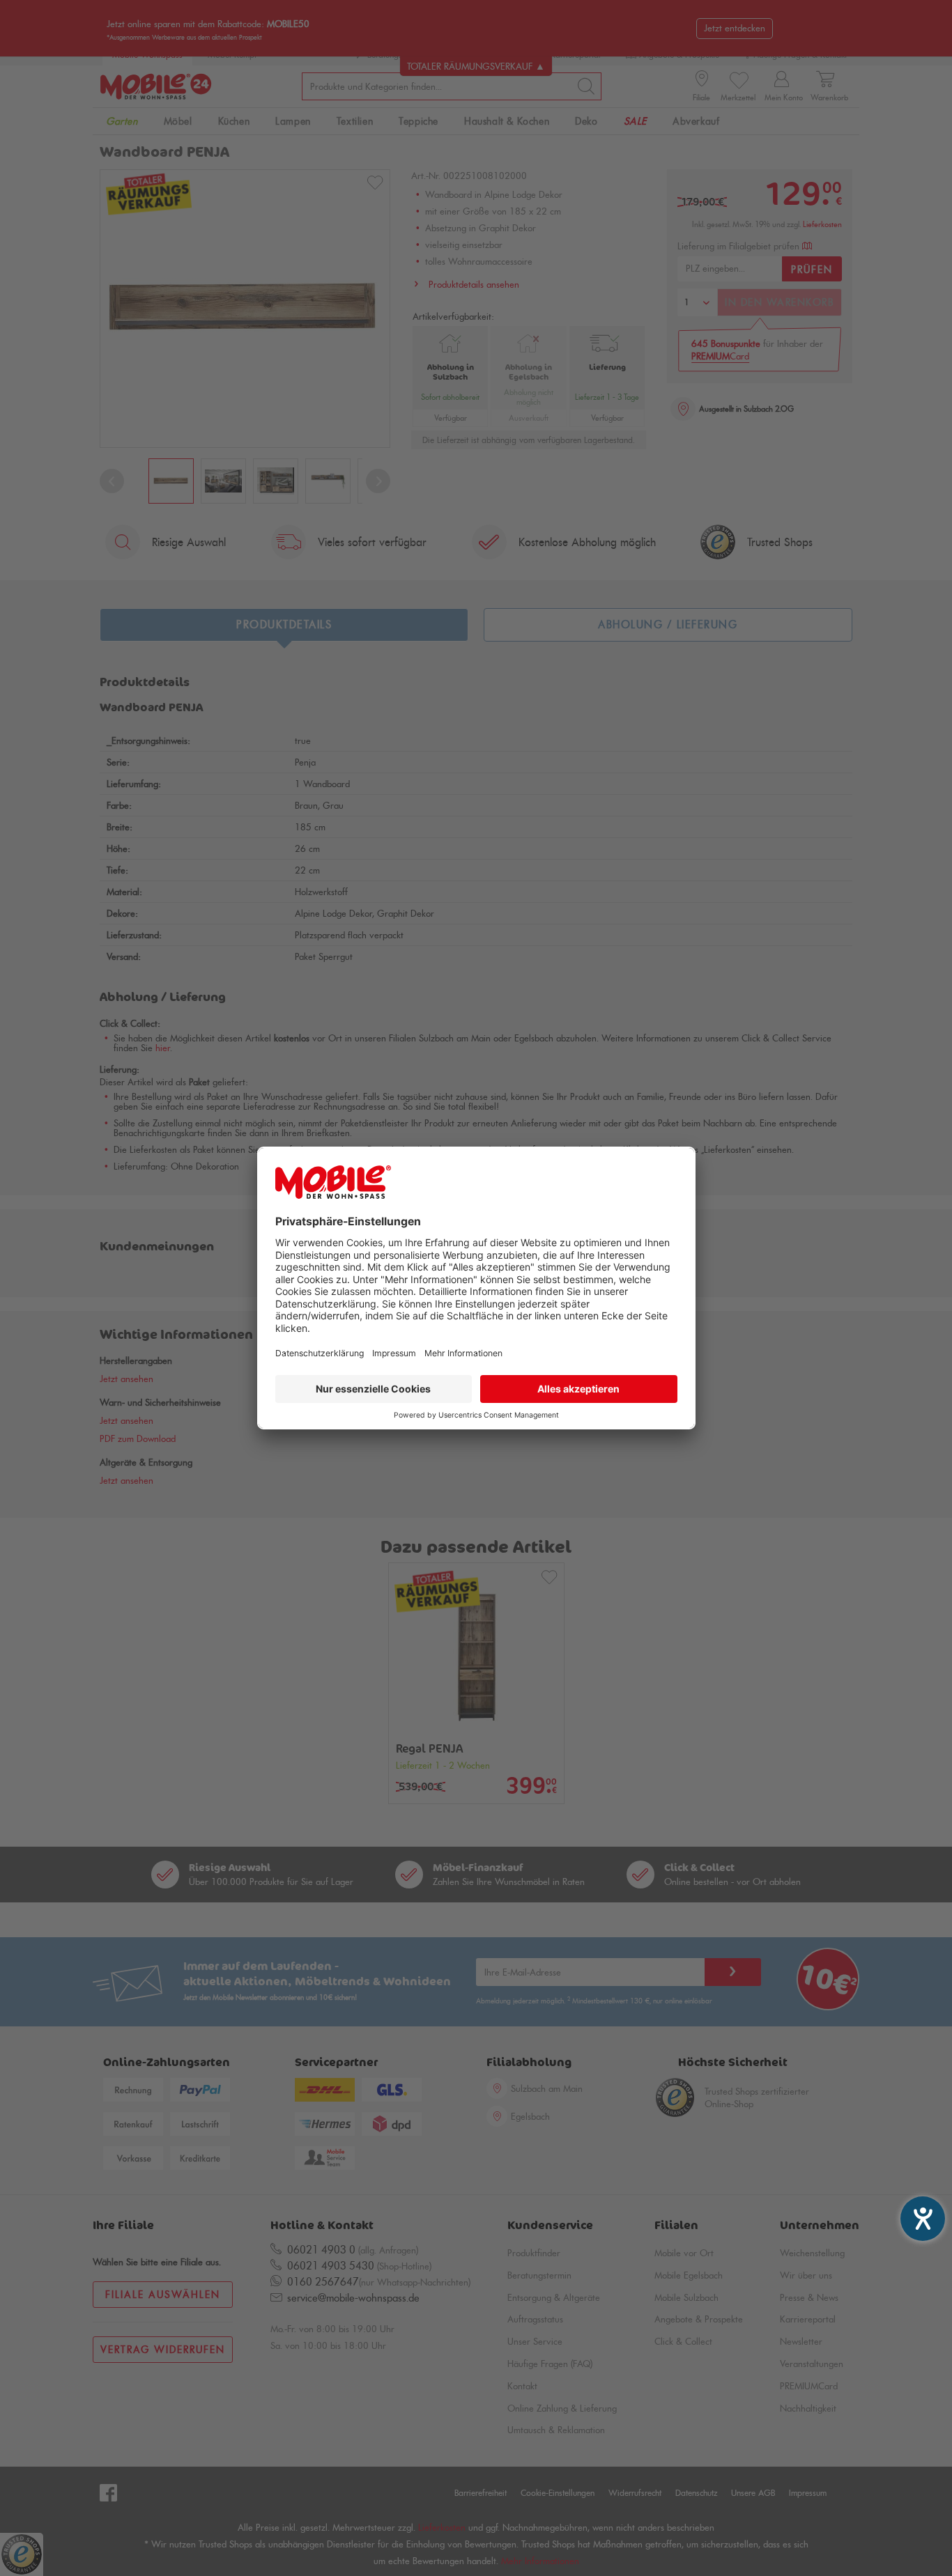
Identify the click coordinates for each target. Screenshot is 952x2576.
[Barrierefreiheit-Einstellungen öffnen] (923, 2219)
